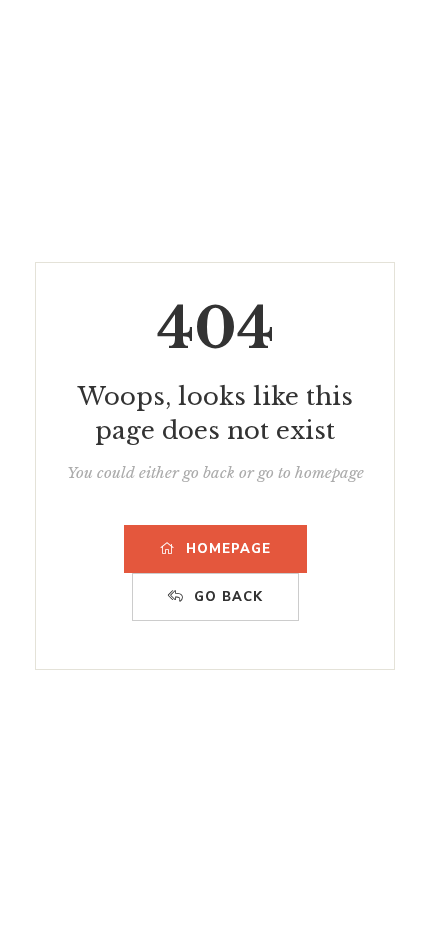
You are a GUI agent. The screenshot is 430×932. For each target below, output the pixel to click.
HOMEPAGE (228, 549)
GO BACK (228, 597)
